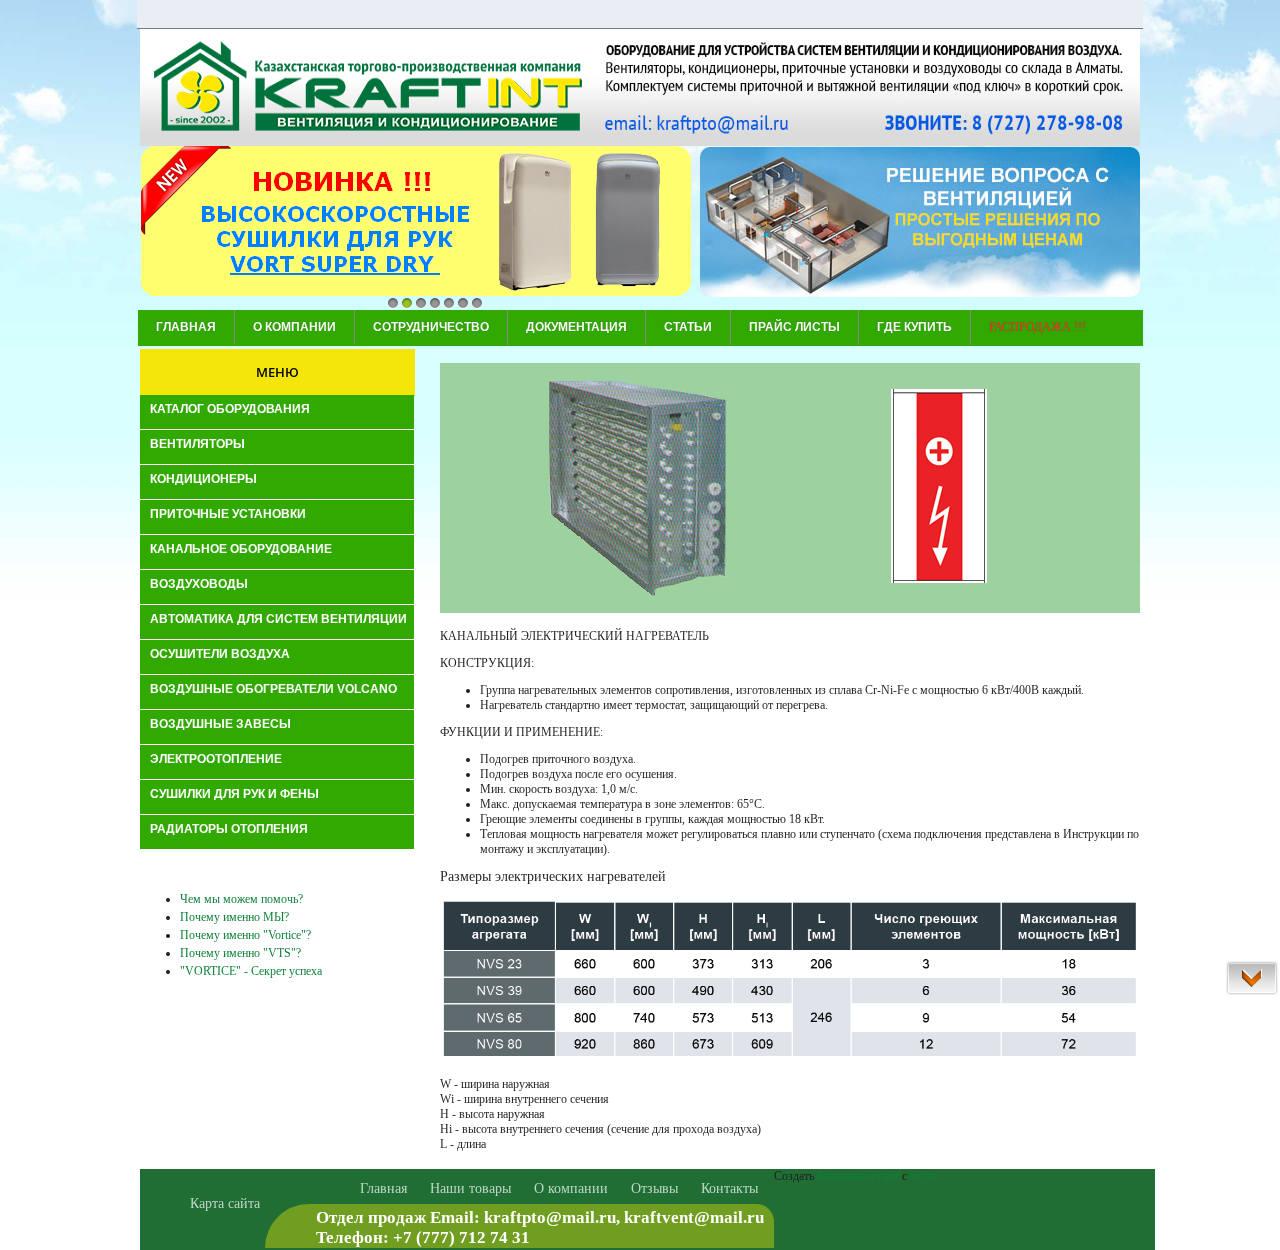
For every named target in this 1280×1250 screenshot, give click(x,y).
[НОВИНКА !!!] (416, 223)
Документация (576, 327)
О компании (294, 327)
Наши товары (470, 1188)
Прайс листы (794, 327)
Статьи (688, 327)
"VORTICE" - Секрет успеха (251, 971)
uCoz (922, 1176)
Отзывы (654, 1188)
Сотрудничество (431, 327)
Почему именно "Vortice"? (245, 935)
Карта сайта (225, 1203)
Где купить (914, 327)
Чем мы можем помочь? (241, 899)
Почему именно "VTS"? (240, 953)
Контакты (729, 1188)
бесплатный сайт (858, 1176)
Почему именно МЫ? (234, 917)
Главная (186, 327)
